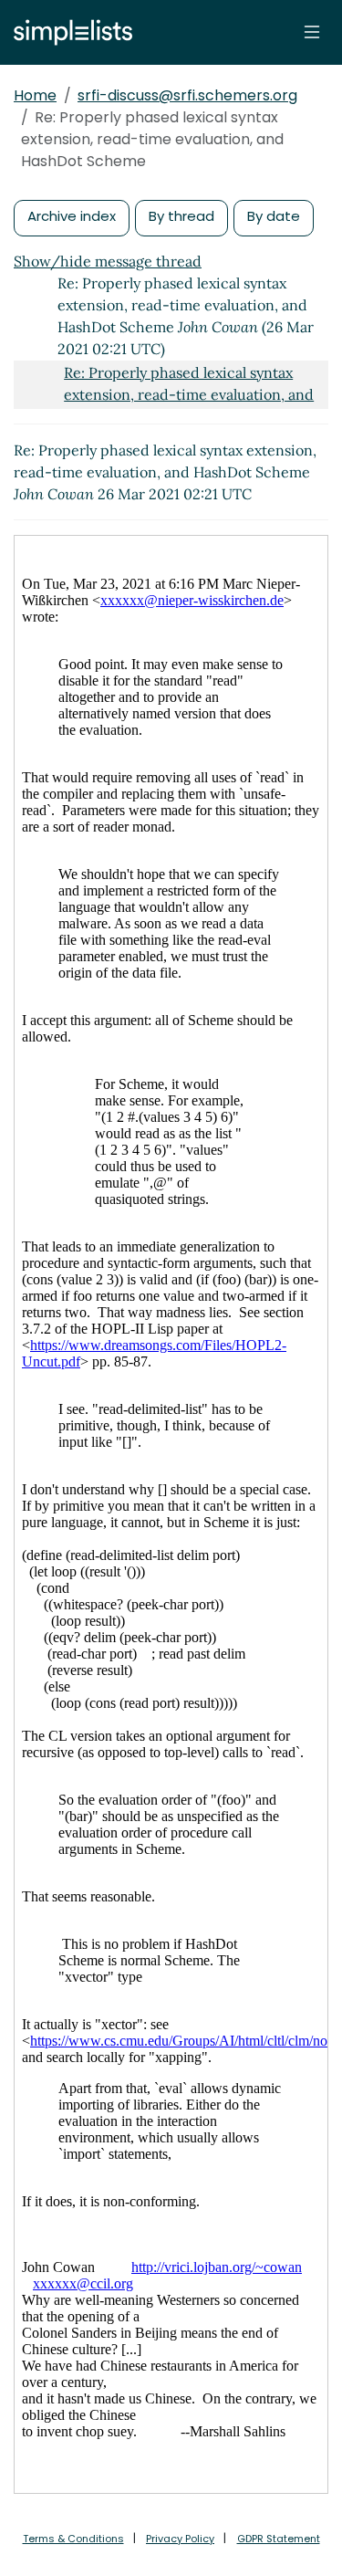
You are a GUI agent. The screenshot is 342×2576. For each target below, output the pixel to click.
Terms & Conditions (73, 2539)
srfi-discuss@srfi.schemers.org (187, 95)
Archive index (72, 216)
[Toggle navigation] (312, 32)
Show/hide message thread (108, 261)
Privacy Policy (180, 2539)
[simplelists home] (68, 32)
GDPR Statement (279, 2539)
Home (35, 95)
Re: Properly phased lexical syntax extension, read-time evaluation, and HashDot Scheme (189, 394)
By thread (181, 216)
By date (274, 216)
